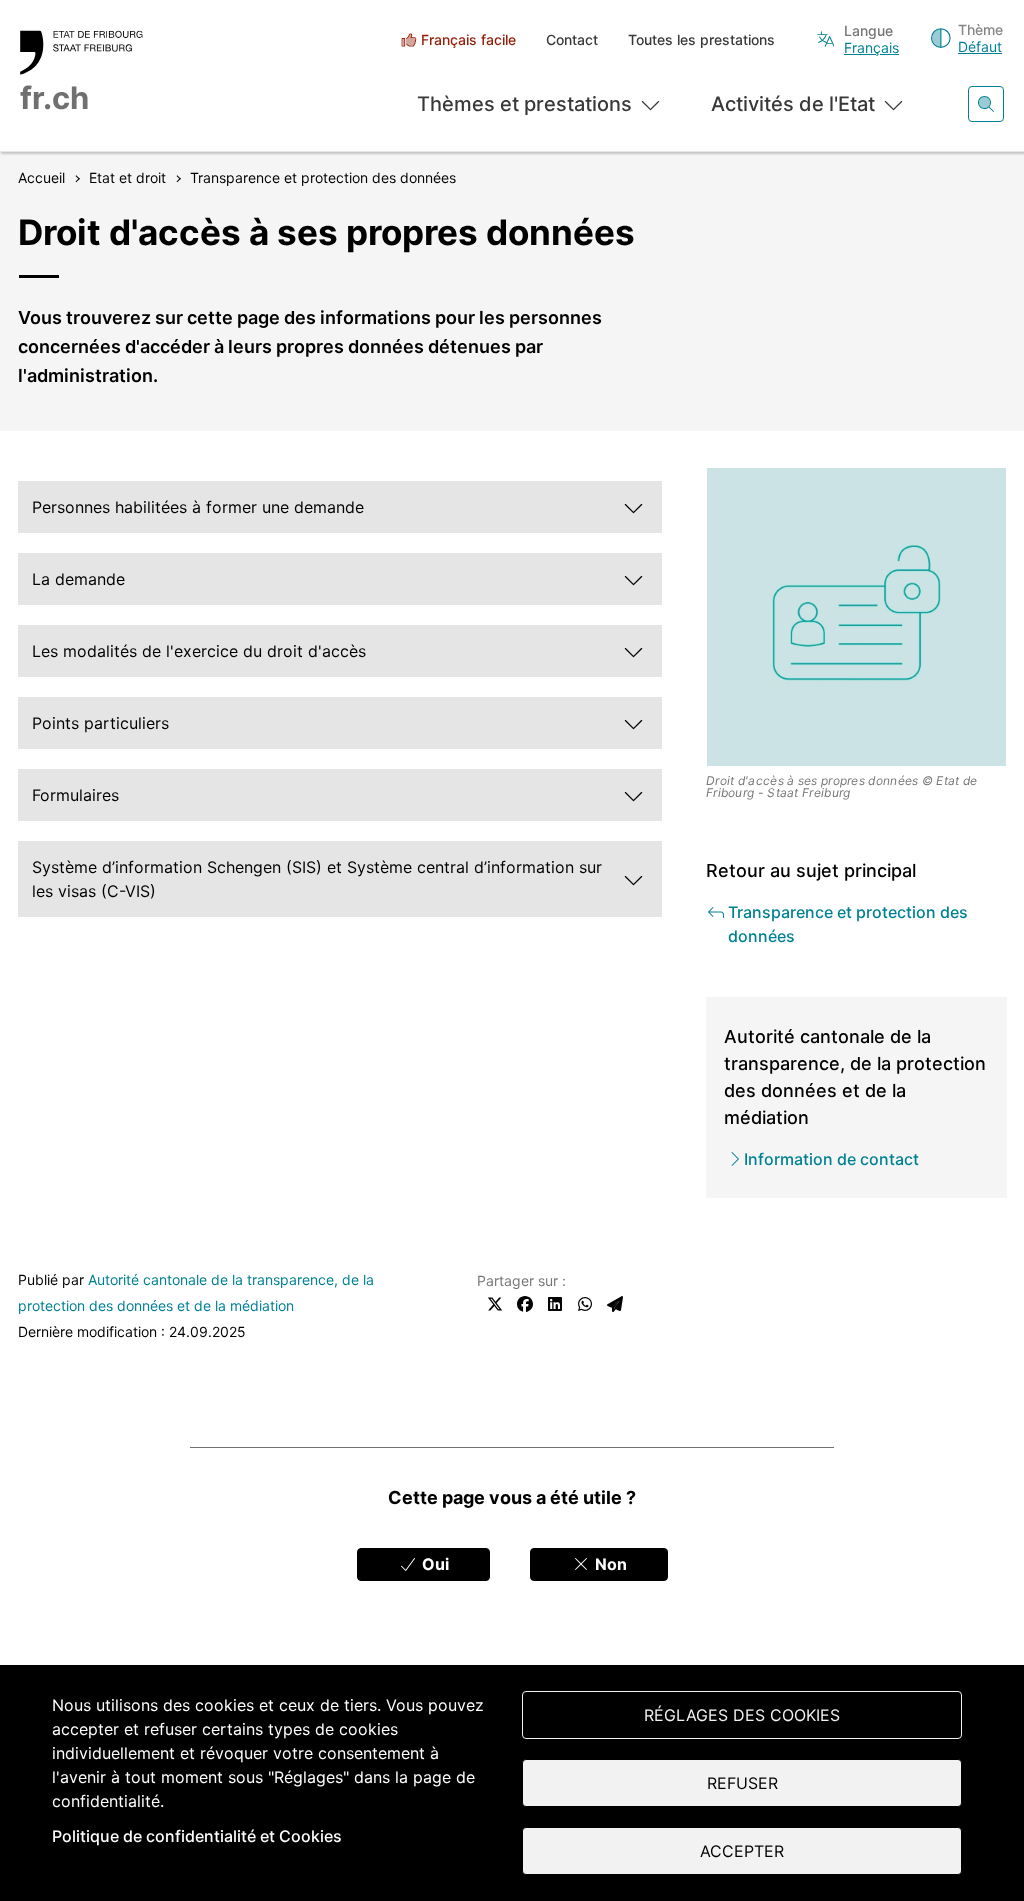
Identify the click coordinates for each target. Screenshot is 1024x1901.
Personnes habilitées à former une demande (198, 507)
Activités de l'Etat (793, 104)
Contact (572, 39)
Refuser (742, 1783)
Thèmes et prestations (524, 104)
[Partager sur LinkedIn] (555, 1304)
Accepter (742, 1851)
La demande (78, 579)
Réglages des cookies (742, 1715)
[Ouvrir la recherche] (986, 104)
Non (609, 1564)
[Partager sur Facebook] (525, 1304)
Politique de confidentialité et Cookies (197, 1836)
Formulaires (75, 795)
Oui (433, 1564)
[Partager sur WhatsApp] (585, 1304)
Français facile (468, 39)
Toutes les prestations (701, 39)
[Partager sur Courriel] (615, 1304)
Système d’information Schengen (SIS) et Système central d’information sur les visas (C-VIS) (317, 879)
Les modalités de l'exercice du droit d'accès (199, 651)
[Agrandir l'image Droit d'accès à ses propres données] (856, 617)
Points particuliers (100, 723)
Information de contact (831, 1159)
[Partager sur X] (495, 1304)
